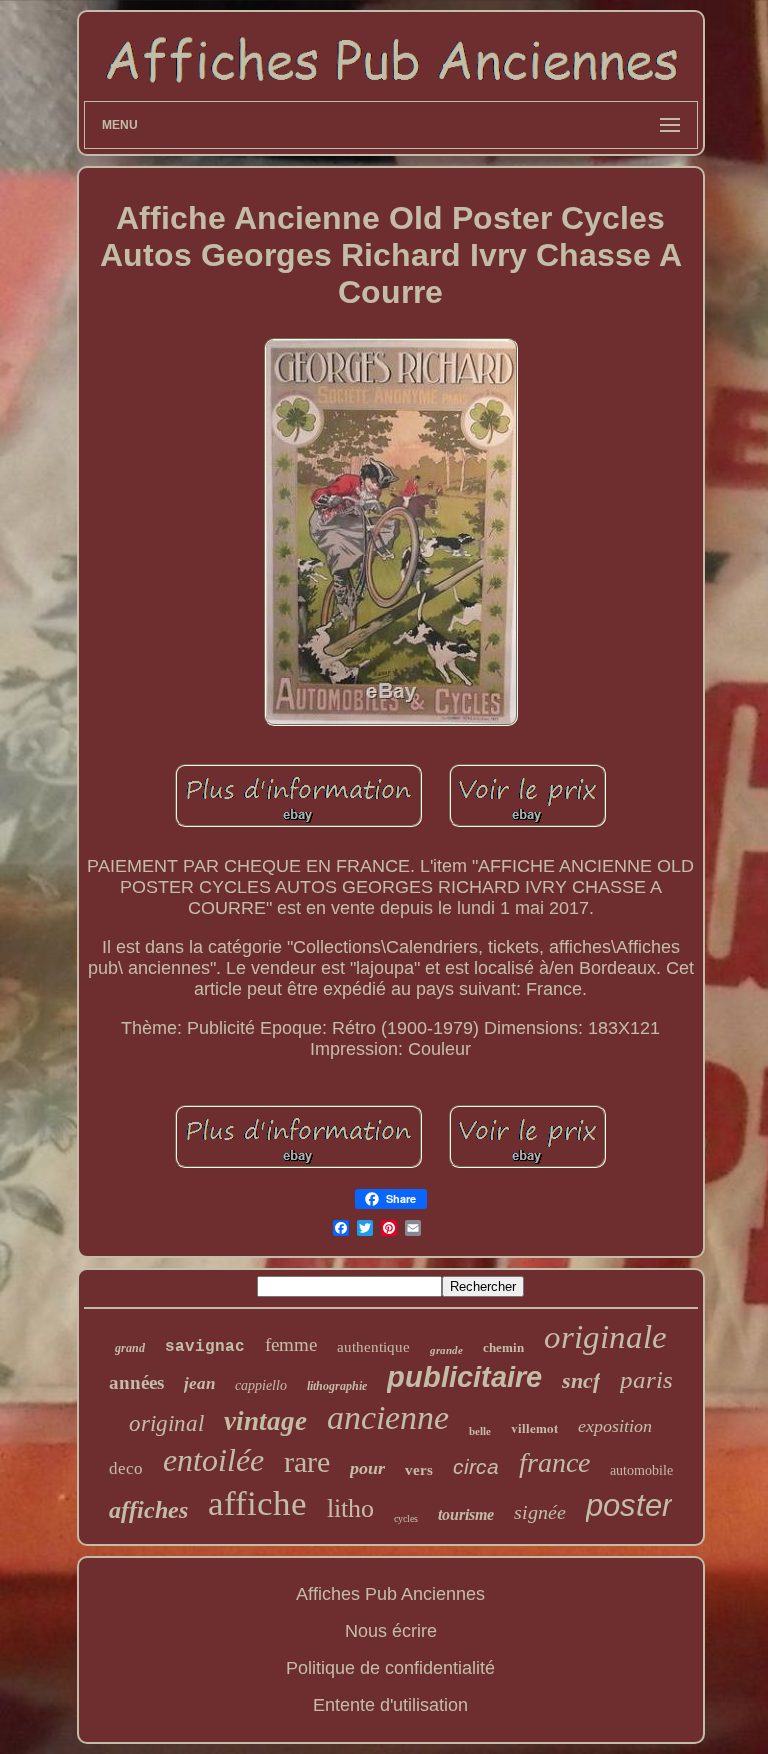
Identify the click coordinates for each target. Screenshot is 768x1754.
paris (646, 1379)
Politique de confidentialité (390, 1668)
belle (480, 1431)
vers (419, 1470)
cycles (406, 1518)
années (136, 1382)
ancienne (388, 1417)
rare (307, 1461)
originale (605, 1337)
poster (629, 1505)
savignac (205, 1347)
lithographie (337, 1386)
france (554, 1462)
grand (130, 1348)
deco (126, 1468)
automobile (641, 1470)
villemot (534, 1427)
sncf (581, 1380)
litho (350, 1508)
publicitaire (464, 1377)
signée (540, 1512)
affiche (257, 1503)
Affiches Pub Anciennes (390, 1594)
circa (476, 1466)
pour (367, 1468)
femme (291, 1344)
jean (199, 1383)
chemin (503, 1347)
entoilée (213, 1460)
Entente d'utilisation (390, 1705)
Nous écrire (391, 1631)
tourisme (466, 1514)
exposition (615, 1426)
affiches (148, 1510)
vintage (265, 1421)
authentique (373, 1347)
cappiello (261, 1385)
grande (446, 1350)
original (166, 1423)
